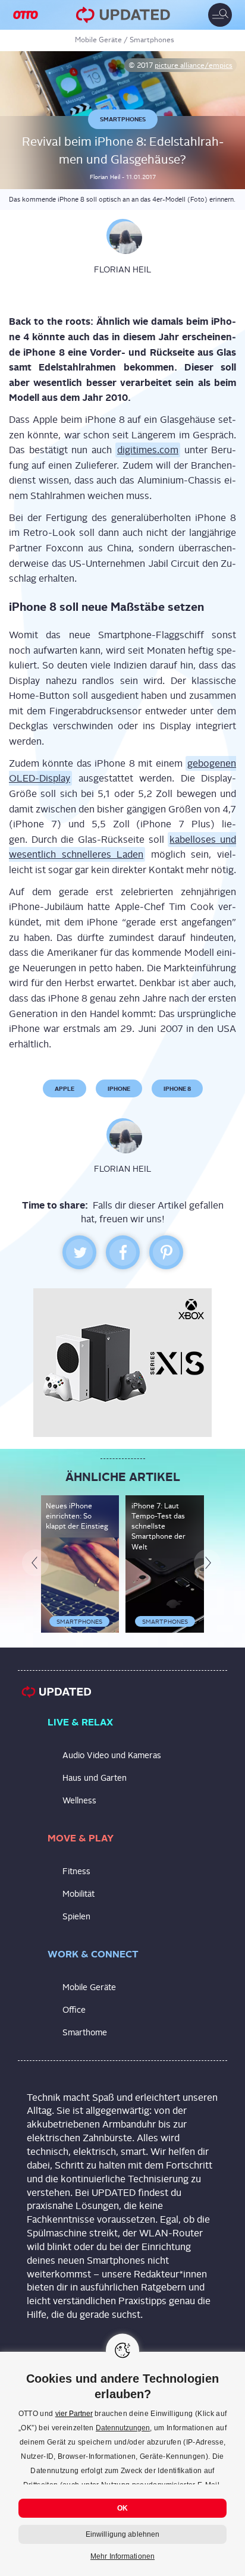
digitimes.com (148, 558)
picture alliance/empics (194, 65)
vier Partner (74, 2414)
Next (211, 1671)
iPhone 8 (177, 1196)
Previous (39, 1671)
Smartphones (152, 40)
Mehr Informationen (122, 2556)
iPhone (119, 1196)
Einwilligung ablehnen (123, 2534)
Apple (65, 1196)
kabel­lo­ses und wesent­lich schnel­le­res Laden (122, 954)
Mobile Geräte (98, 40)
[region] (122, 2464)
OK (122, 2508)
